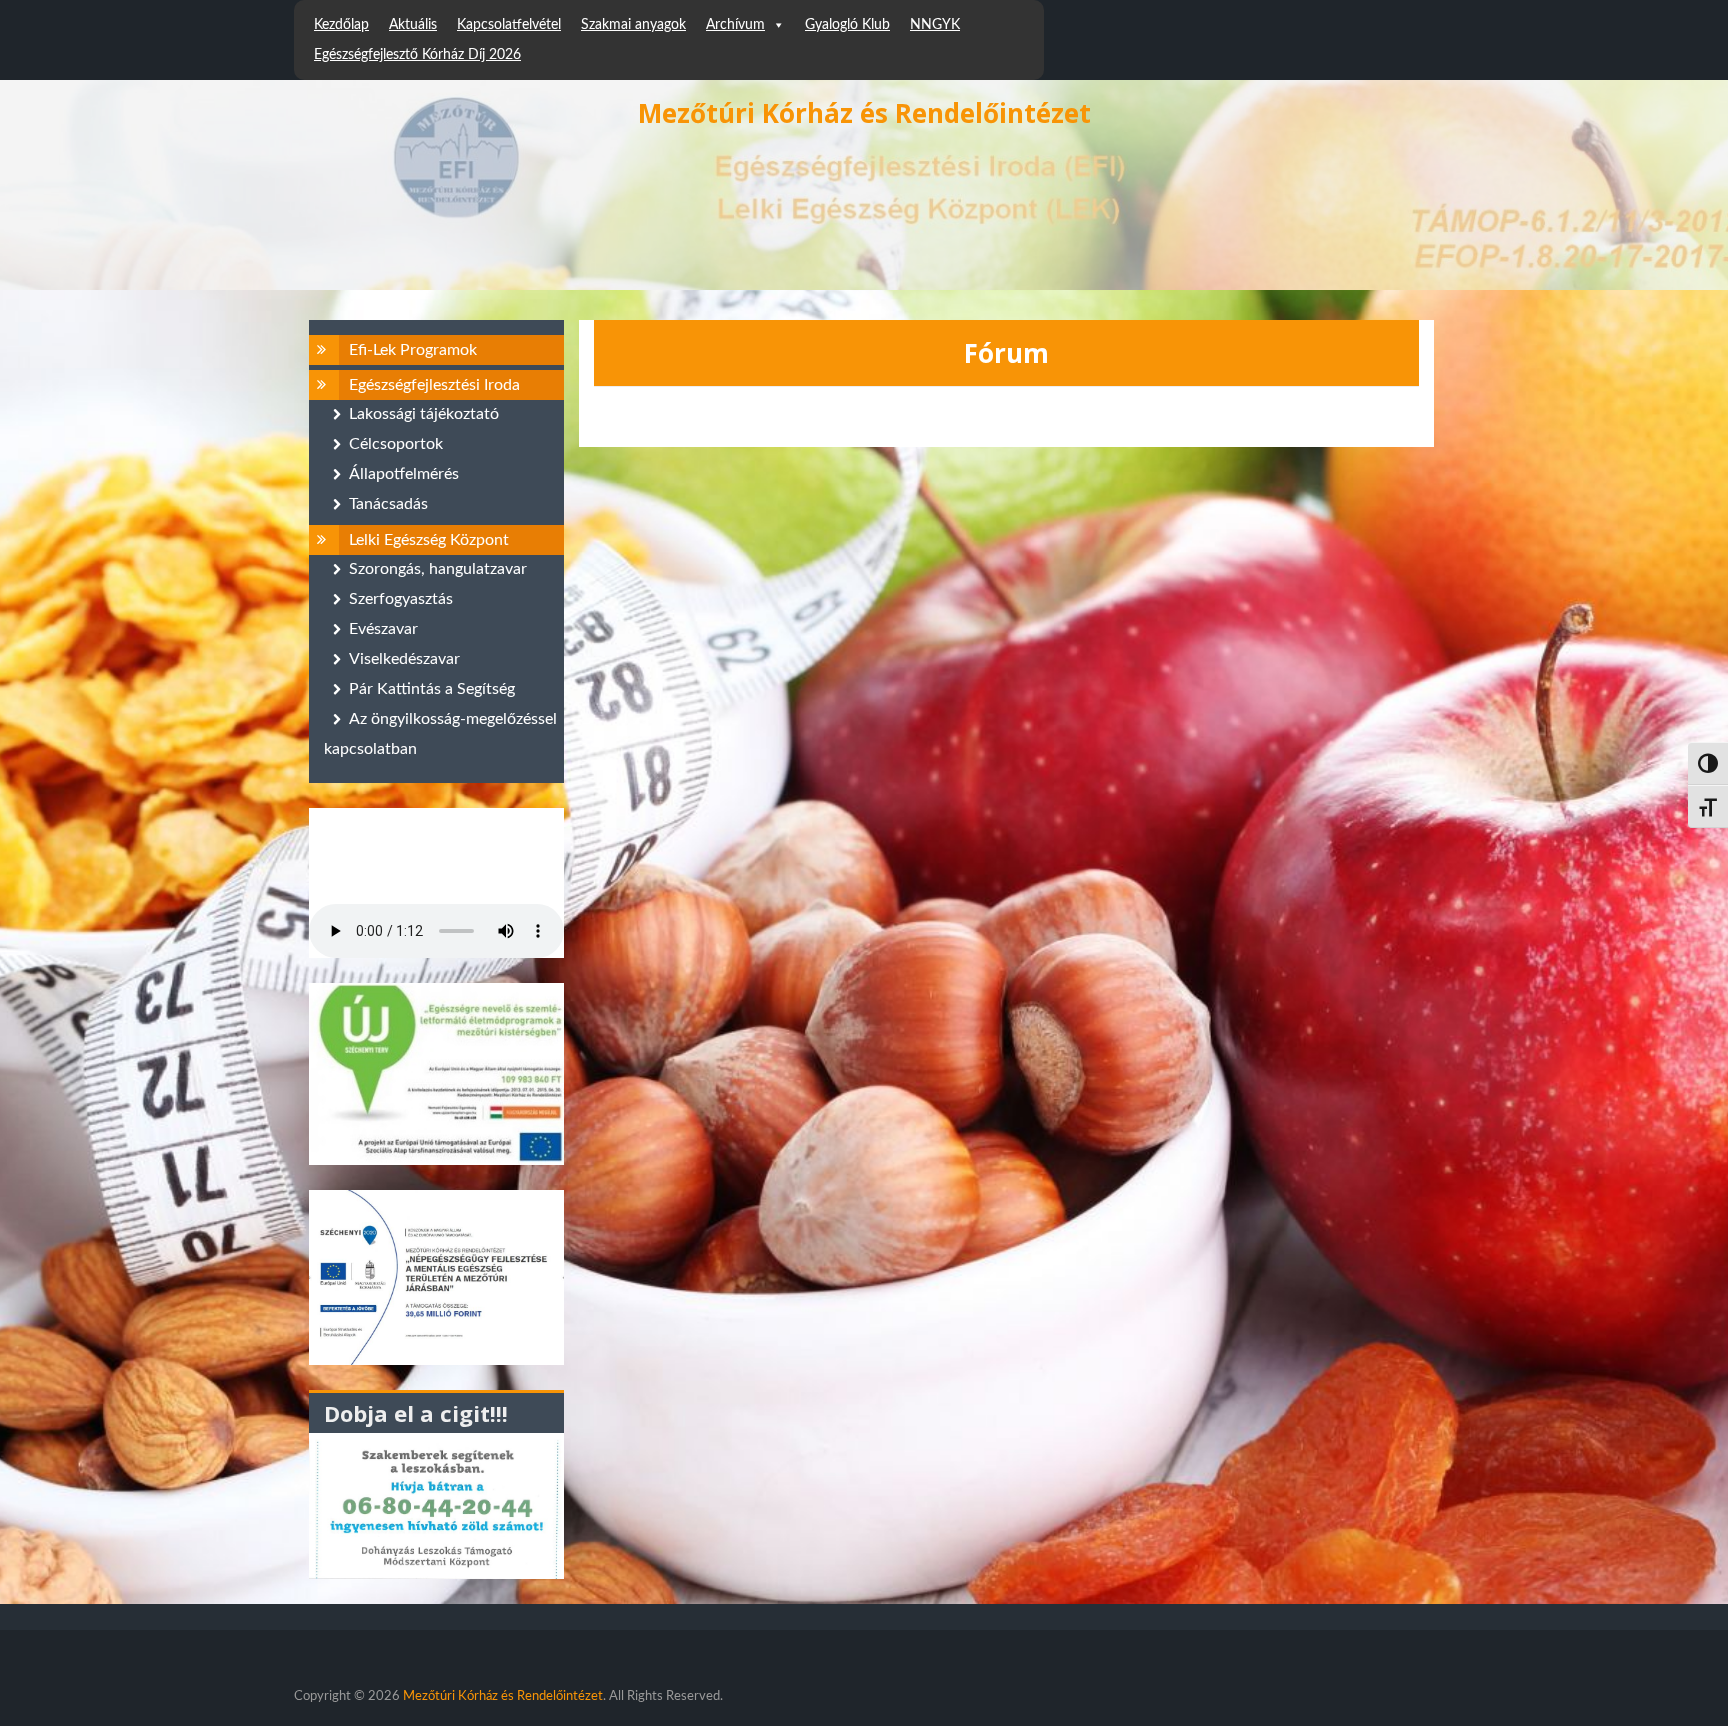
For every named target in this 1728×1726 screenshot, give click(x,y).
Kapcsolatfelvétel (509, 25)
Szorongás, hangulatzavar (438, 569)
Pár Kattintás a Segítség (432, 689)
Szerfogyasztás (401, 599)
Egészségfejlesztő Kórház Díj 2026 (417, 55)
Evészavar (383, 629)
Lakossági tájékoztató (424, 414)
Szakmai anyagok (633, 25)
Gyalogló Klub (847, 25)
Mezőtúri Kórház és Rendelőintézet (864, 113)
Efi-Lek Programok (413, 350)
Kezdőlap (341, 25)
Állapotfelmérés (404, 474)
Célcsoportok (396, 444)
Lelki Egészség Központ (429, 540)
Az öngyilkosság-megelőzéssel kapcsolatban (440, 734)
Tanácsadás (388, 504)
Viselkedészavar (404, 659)
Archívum (735, 25)
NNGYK (935, 25)
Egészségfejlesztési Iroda (434, 385)
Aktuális (413, 25)
